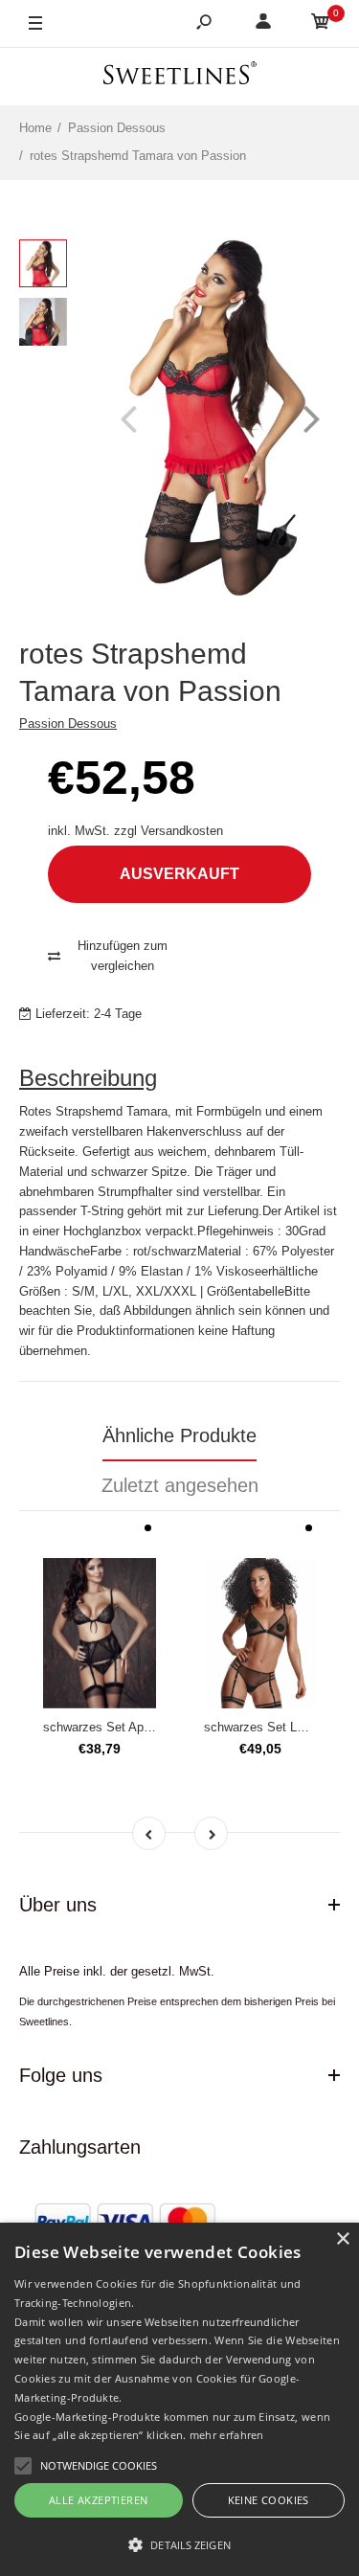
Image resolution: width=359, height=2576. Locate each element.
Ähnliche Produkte (179, 1435)
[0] (321, 24)
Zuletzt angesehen (180, 1485)
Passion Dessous (68, 723)
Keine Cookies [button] (269, 2500)
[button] (179, 2544)
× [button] (342, 2239)
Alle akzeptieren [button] (98, 2500)
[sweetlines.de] (180, 76)
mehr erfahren (227, 2435)
